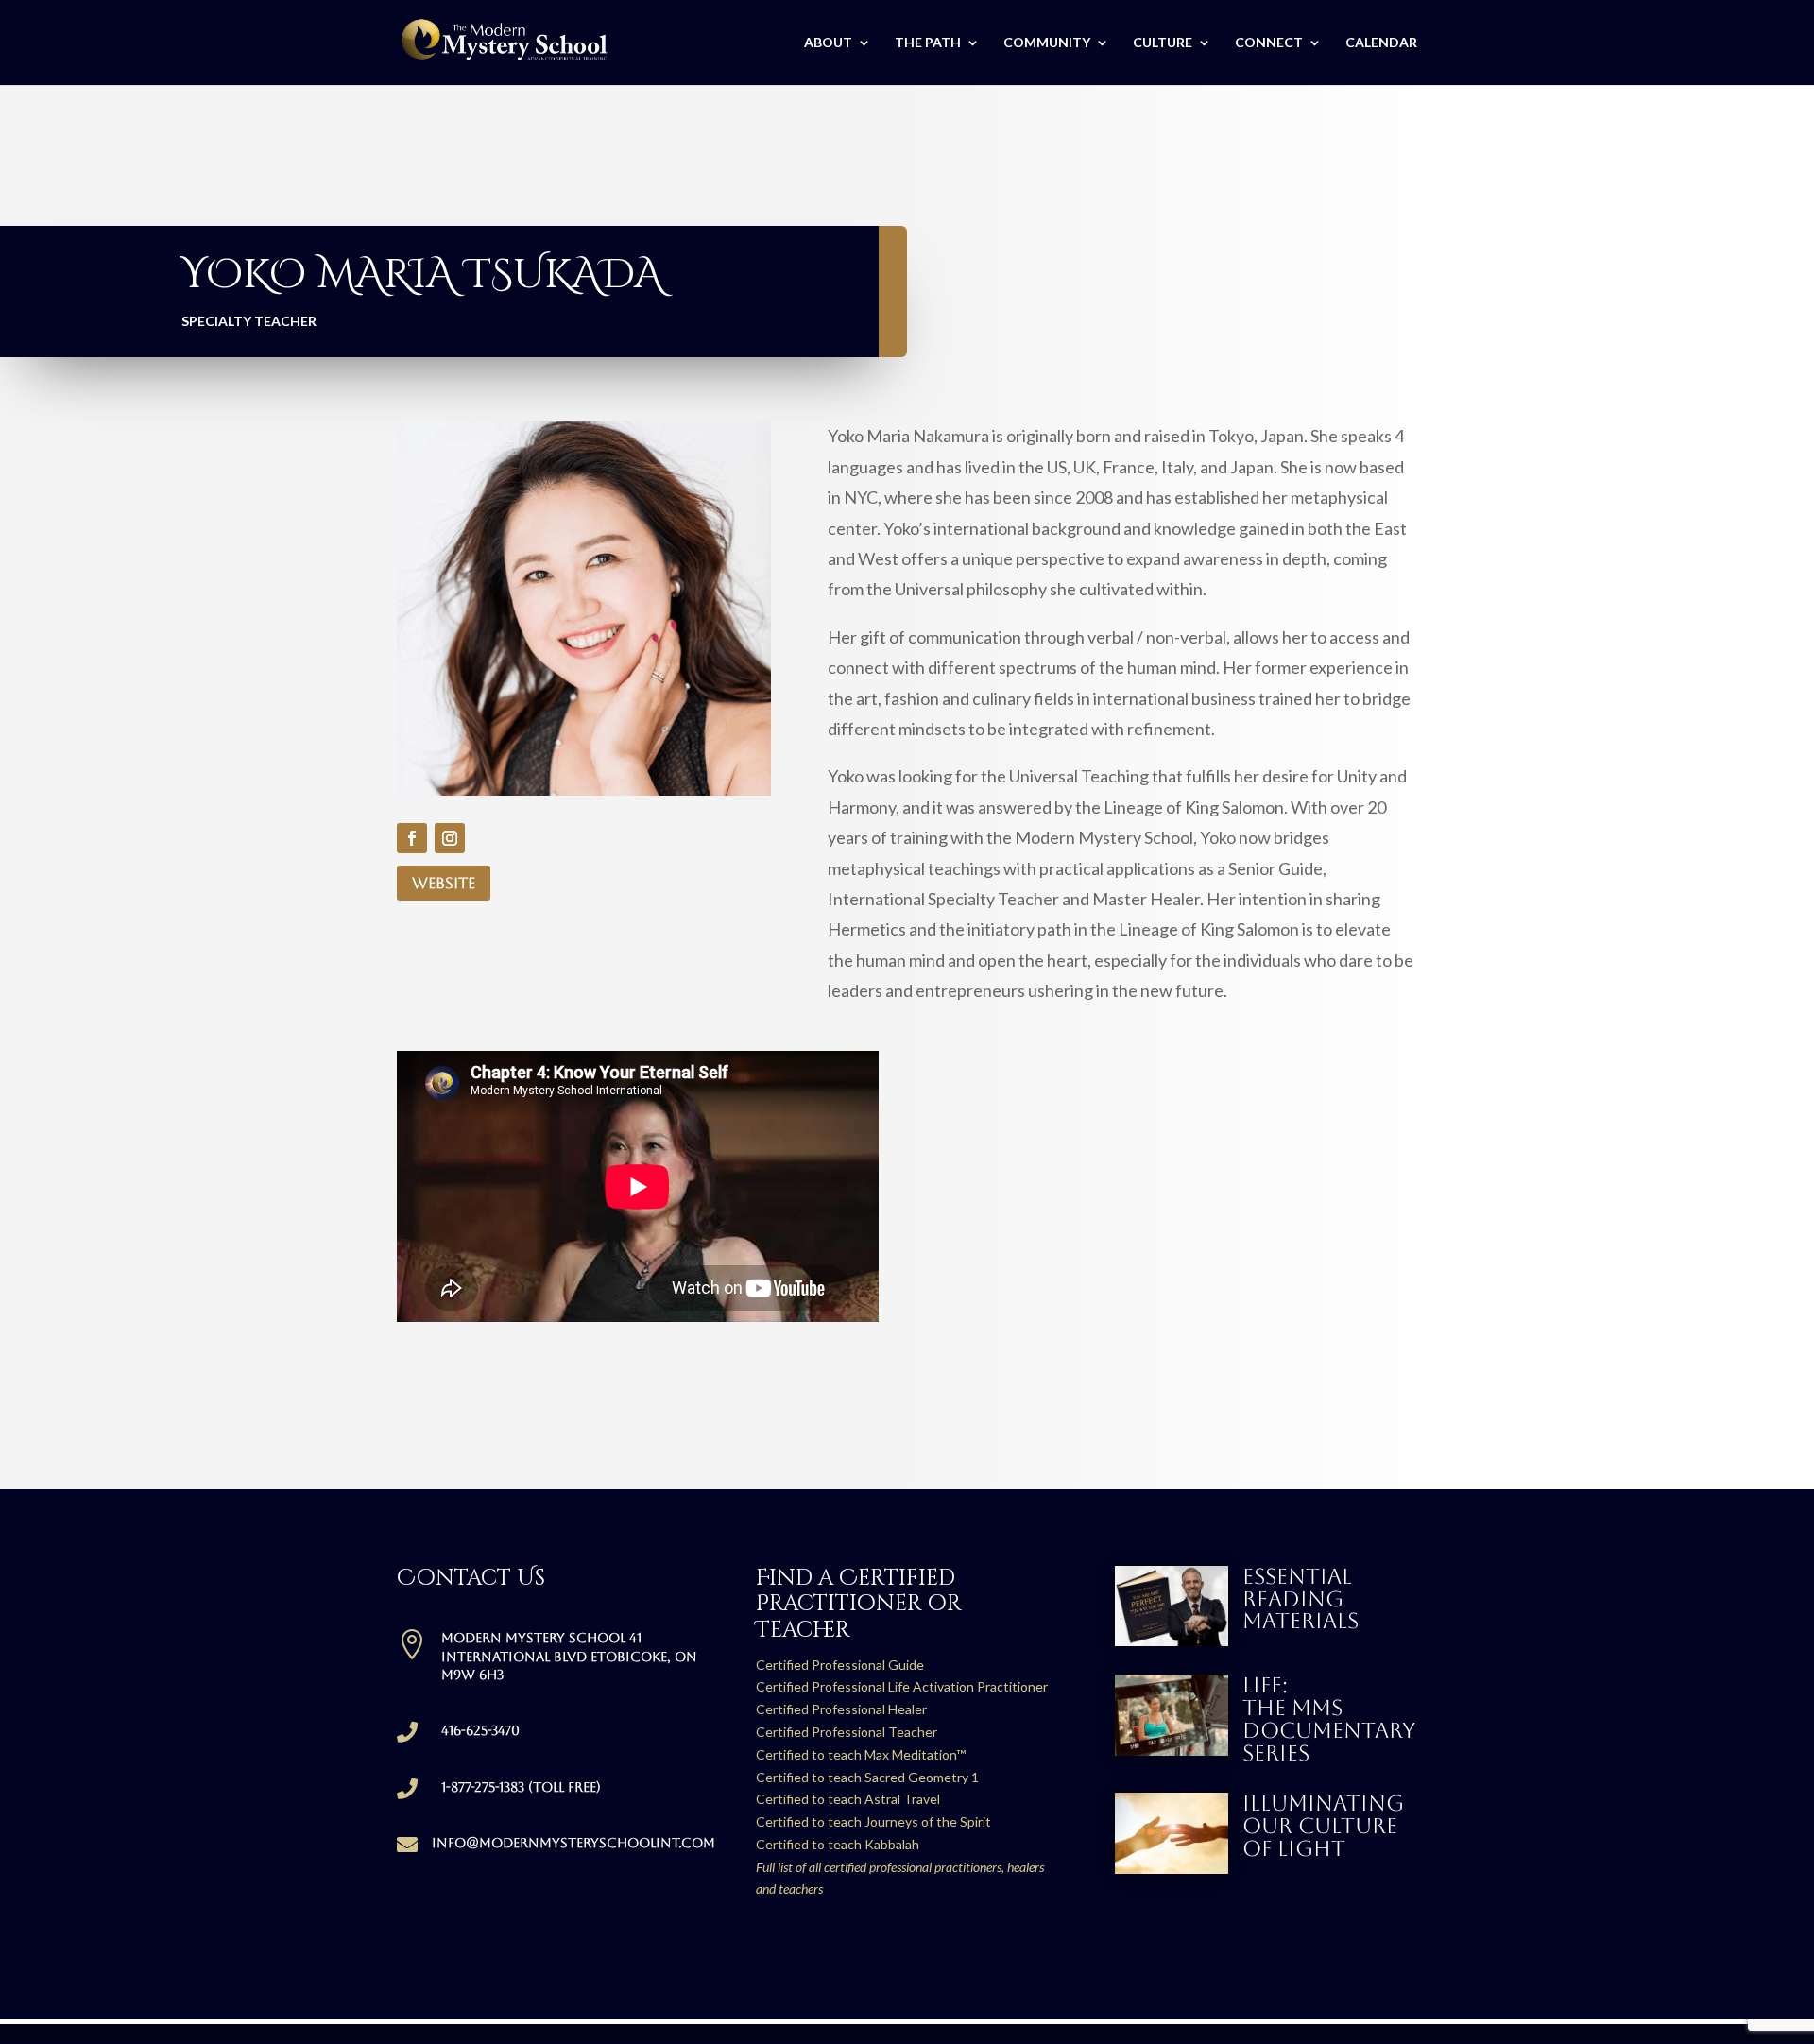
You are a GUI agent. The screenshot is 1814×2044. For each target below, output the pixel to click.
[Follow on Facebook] (412, 838)
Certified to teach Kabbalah (838, 1844)
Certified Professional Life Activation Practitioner (902, 1686)
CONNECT (1269, 43)
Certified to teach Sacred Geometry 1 (867, 1777)
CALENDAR (1381, 43)
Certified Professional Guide (840, 1665)
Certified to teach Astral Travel (848, 1799)
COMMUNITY (1047, 43)
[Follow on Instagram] (450, 838)
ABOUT (828, 43)
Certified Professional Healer (841, 1709)
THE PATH (928, 43)
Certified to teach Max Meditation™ (861, 1754)
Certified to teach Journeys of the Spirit (873, 1821)
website (444, 883)
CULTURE (1163, 43)
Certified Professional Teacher (847, 1732)
